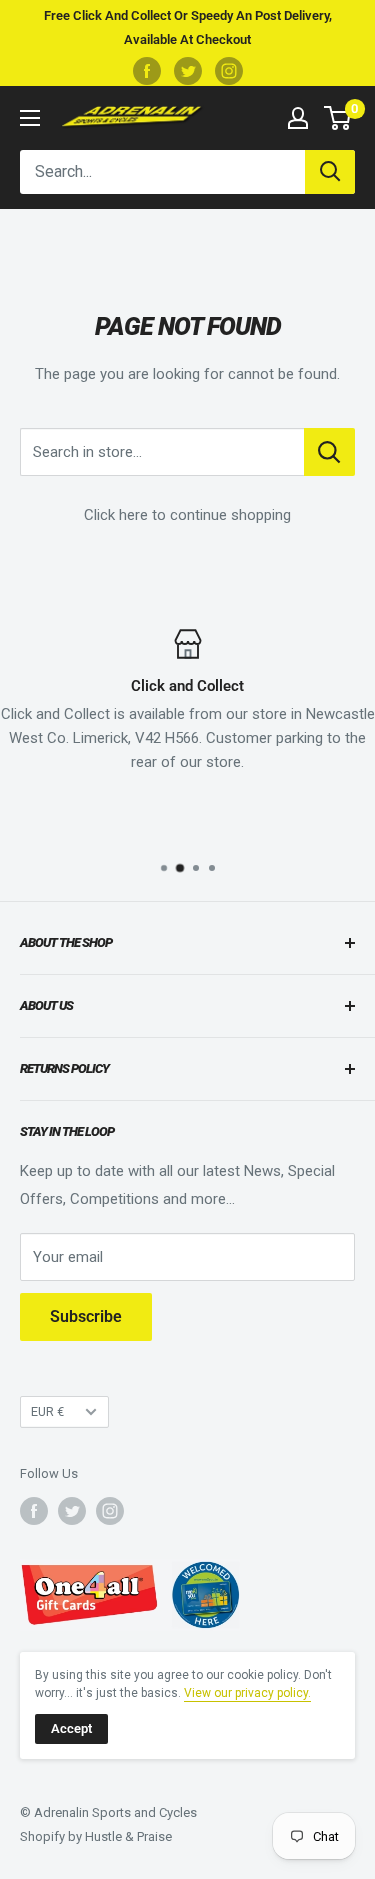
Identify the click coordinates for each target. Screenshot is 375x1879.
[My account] (298, 118)
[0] (338, 118)
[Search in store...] (329, 452)
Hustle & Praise (128, 1836)
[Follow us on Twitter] (188, 71)
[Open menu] (30, 118)
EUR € (47, 1411)
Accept (71, 1728)
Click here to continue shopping (187, 515)
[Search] (330, 172)
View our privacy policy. (247, 1693)
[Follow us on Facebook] (147, 71)
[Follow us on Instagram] (229, 71)
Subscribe (86, 1316)
